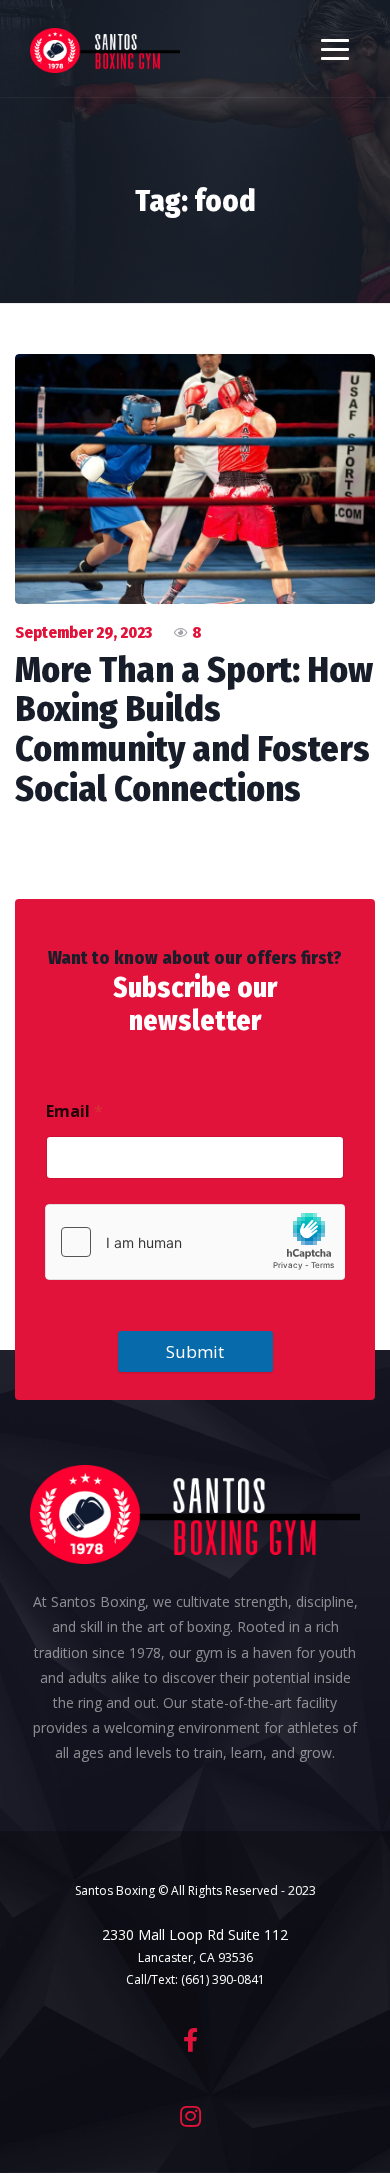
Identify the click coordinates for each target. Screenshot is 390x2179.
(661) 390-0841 (223, 1979)
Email (74, 1111)
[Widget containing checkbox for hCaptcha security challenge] (195, 1242)
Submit (195, 1351)
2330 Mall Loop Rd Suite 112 (195, 1934)
